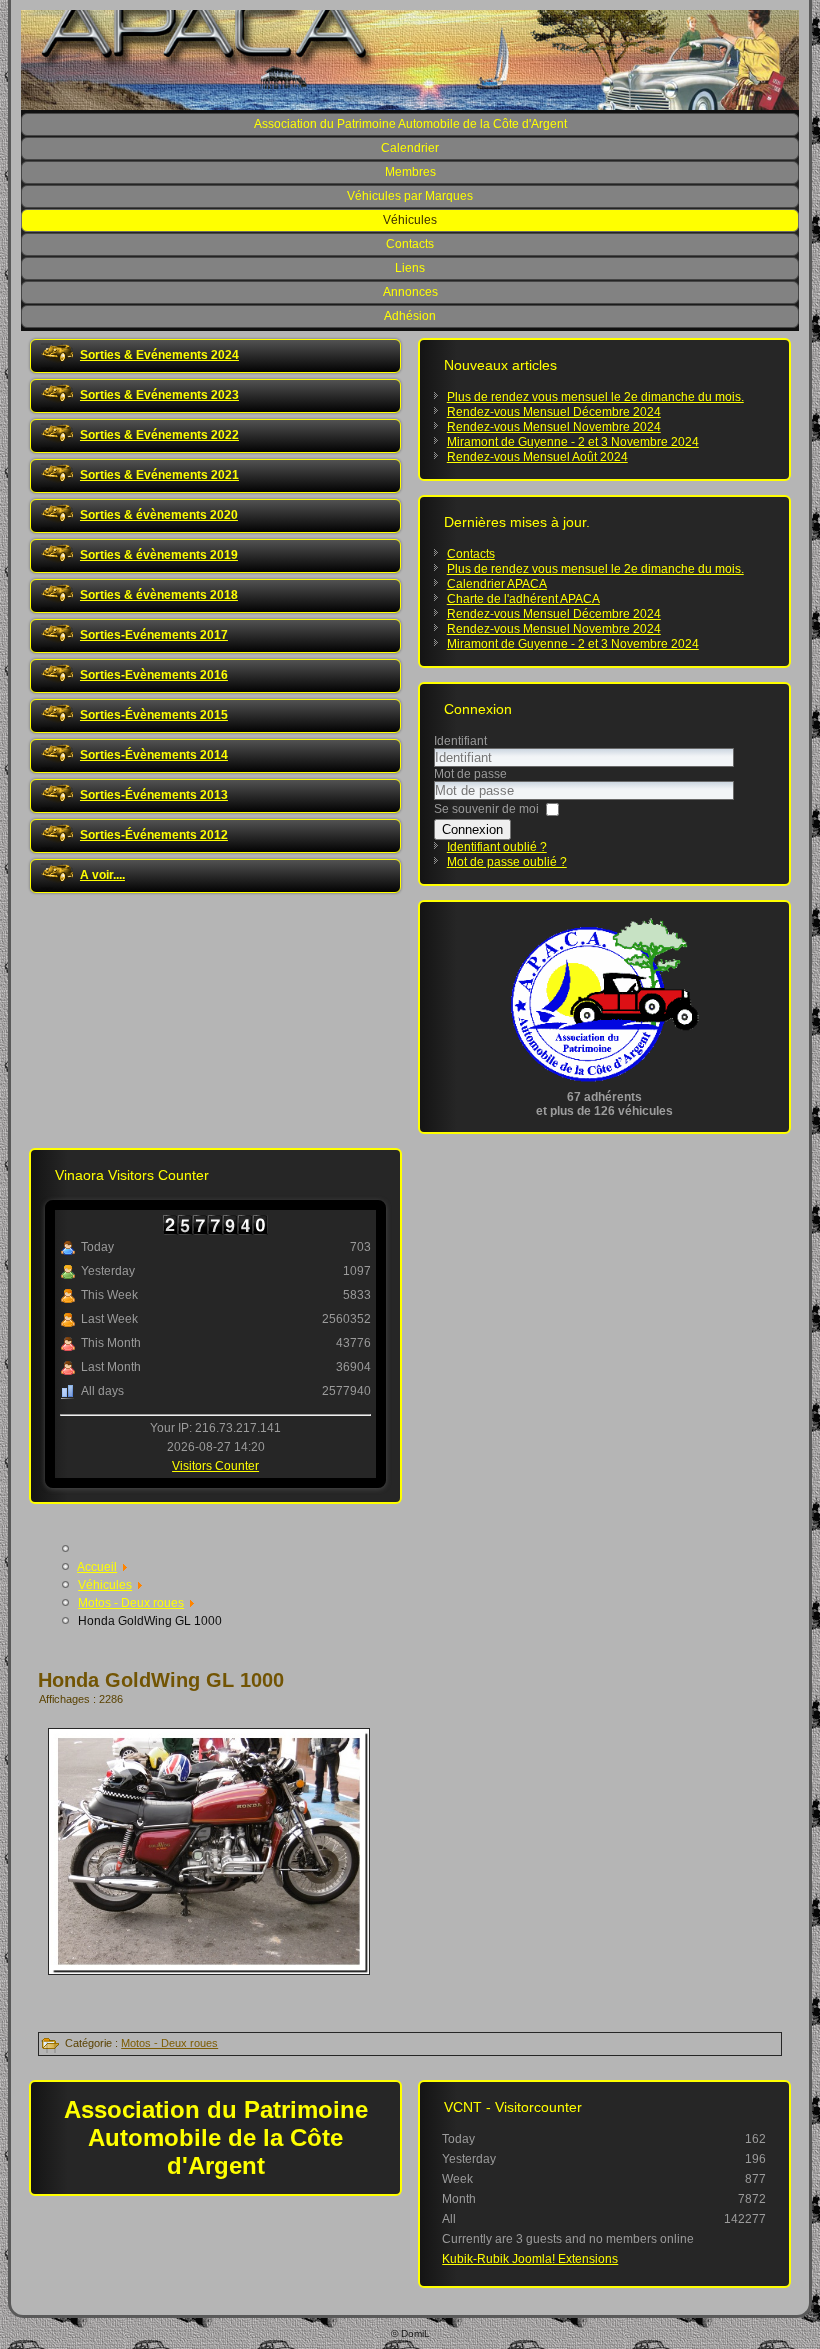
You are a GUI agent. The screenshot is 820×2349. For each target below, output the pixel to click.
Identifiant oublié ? (497, 847)
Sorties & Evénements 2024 (159, 355)
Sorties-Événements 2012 (154, 835)
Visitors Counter (215, 1466)
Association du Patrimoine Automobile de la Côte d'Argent (410, 124)
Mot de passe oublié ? (507, 862)
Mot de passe (470, 774)
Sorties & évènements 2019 (159, 555)
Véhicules (410, 220)
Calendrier (410, 148)
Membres (410, 172)
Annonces (410, 292)
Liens (410, 268)
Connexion (472, 829)
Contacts (410, 244)
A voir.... (102, 875)
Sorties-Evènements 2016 (154, 675)
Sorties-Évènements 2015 (154, 715)
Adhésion (410, 316)
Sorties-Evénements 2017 (154, 635)
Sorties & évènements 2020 (159, 515)
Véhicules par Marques (410, 196)
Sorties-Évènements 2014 (154, 755)
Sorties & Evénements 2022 (159, 435)
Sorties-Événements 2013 (154, 795)
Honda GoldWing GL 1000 (161, 1680)
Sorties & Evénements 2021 (159, 475)
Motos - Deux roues (169, 2043)
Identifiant (460, 741)
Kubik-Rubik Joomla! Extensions (530, 2259)
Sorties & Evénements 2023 (159, 395)
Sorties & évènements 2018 (159, 595)
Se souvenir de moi (486, 809)
